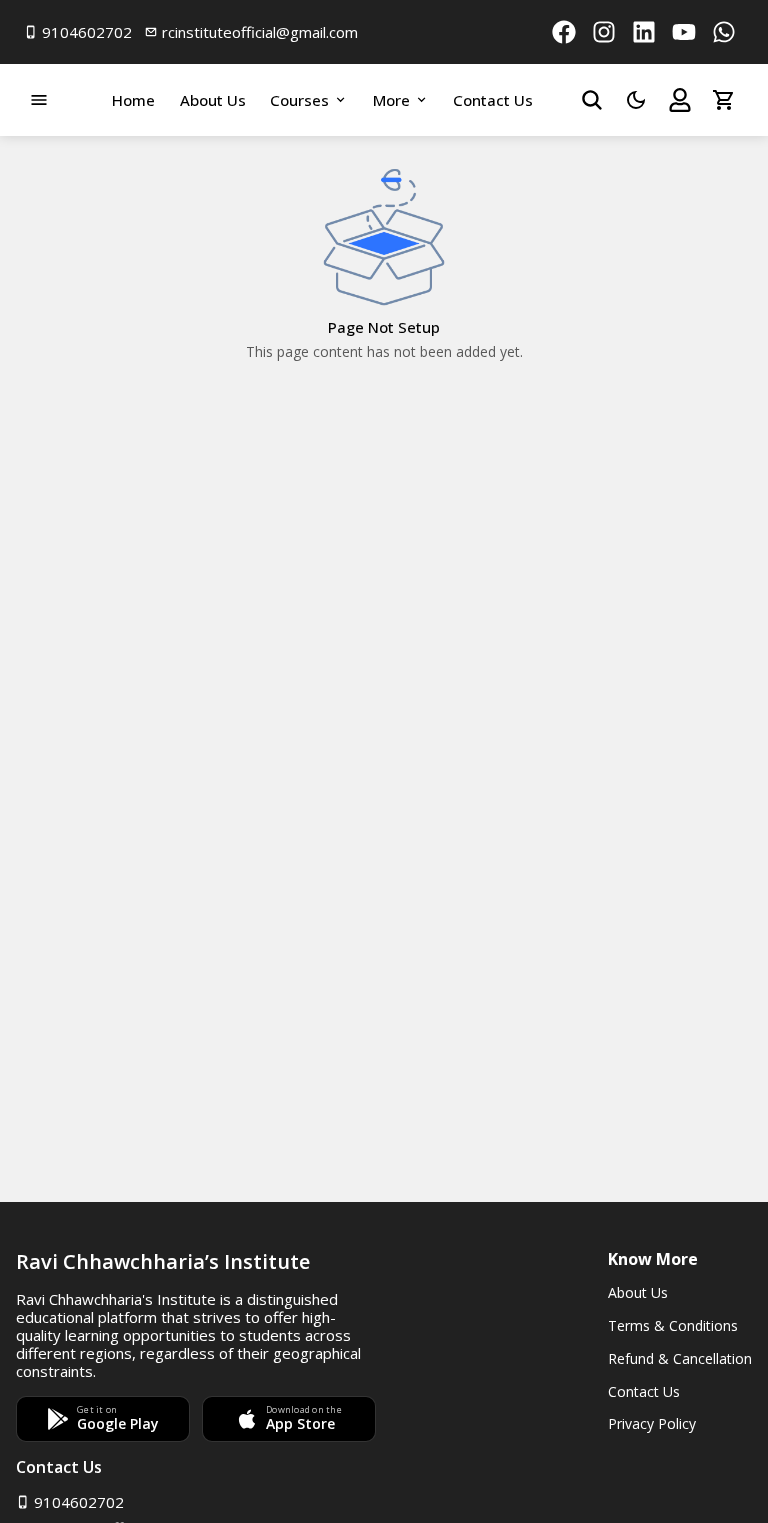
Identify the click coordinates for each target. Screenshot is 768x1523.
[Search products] (592, 100)
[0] (724, 100)
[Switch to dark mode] (636, 100)
